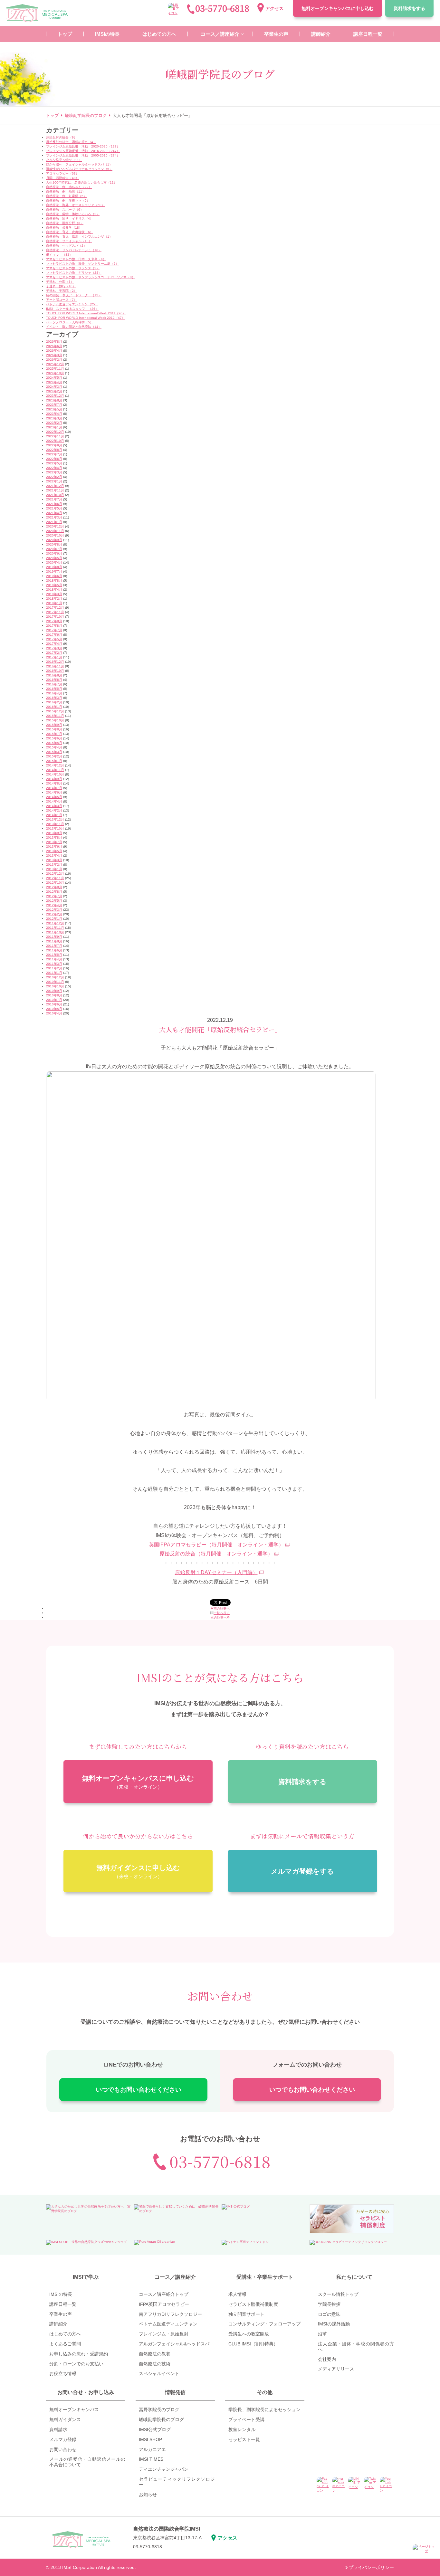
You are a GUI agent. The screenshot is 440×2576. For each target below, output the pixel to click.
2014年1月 (54, 815)
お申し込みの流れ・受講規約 (79, 2354)
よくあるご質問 (65, 2344)
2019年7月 (54, 571)
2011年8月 (54, 941)
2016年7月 (54, 684)
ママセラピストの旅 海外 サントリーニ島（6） (82, 264)
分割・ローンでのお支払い (76, 2364)
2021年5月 (54, 508)
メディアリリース (336, 2369)
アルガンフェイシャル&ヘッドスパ (174, 2344)
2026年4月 (54, 351)
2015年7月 (54, 734)
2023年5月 (54, 409)
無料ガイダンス (65, 2419)
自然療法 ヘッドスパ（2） (66, 246)
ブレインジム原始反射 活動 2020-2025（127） (83, 146)
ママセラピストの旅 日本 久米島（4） (76, 259)
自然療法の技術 (155, 2364)
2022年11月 (55, 436)
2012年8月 (54, 892)
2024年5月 (54, 378)
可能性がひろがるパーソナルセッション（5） (79, 169)
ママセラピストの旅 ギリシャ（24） (74, 273)
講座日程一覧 (63, 2304)
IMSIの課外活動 (334, 2324)
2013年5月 (54, 851)
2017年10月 (55, 617)
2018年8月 (54, 580)
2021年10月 (55, 495)
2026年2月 (54, 360)
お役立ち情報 (63, 2373)
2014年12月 (55, 765)
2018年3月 (54, 594)
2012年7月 (54, 896)
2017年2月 (54, 653)
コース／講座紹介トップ (164, 2294)
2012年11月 (55, 878)
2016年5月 (54, 689)
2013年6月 (54, 846)
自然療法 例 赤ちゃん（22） (69, 187)
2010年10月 (55, 986)
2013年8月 (54, 837)
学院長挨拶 (329, 2304)
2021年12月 (55, 486)
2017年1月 (54, 657)
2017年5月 (54, 639)
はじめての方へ (65, 2334)
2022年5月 (54, 463)
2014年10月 (55, 774)
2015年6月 (54, 738)
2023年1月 (54, 427)
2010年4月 (54, 1013)
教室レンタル (242, 2429)
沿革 (322, 2334)
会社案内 (327, 2359)
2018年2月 (54, 599)
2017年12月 (55, 608)
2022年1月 (54, 481)
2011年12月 (55, 923)
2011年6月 (54, 950)
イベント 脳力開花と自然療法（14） (74, 327)
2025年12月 (55, 364)
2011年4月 (54, 959)
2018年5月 (54, 585)
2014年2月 (54, 810)
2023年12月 (55, 396)
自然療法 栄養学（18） (64, 228)
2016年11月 (55, 666)
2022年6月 (54, 459)
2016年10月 (55, 671)
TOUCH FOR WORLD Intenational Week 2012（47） (86, 318)
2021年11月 (55, 490)
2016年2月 (54, 702)
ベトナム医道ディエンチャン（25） (72, 304)
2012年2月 (54, 914)
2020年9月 (54, 540)
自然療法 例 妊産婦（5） (66, 196)
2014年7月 (54, 788)
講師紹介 (58, 2324)
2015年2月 (54, 756)
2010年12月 (55, 977)
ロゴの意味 (329, 2314)
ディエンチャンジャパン (164, 2469)
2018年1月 (54, 603)
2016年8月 (54, 680)
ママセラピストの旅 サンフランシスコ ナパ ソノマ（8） (91, 277)
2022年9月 (54, 445)
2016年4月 (54, 693)
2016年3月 (54, 698)
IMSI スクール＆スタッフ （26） (72, 309)
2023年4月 (54, 414)
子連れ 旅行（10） (61, 286)
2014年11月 (55, 770)
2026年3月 (54, 355)
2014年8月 (54, 783)
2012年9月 (54, 887)
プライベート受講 (246, 2419)
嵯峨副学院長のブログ (161, 2419)
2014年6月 (54, 792)
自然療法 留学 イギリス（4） (70, 219)
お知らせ (148, 2495)
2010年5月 (54, 1009)
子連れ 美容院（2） (62, 291)
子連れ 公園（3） (60, 282)
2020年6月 (54, 553)
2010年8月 (54, 995)
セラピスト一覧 (244, 2439)
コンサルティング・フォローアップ (264, 2324)
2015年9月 (54, 725)
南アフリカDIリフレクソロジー (170, 2314)
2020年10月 (55, 535)
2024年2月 (54, 391)
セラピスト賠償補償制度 (253, 2304)
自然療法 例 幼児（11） (66, 191)
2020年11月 (55, 531)
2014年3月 (54, 806)
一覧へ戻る (222, 1613)
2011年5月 (54, 955)
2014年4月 (54, 801)
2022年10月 (55, 441)
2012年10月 (55, 883)
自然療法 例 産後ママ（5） (68, 200)
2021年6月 (54, 504)
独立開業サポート (246, 2314)
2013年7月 (54, 842)
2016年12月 (55, 662)
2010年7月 (54, 1000)
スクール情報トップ (338, 2294)
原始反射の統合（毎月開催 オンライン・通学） (216, 1554)
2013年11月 (55, 824)
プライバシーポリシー (371, 2567)
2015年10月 (55, 720)
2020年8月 (54, 544)
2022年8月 (54, 450)
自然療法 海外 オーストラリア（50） (75, 205)
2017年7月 (54, 630)
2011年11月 (55, 928)
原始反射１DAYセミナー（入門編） (216, 1572)
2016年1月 (54, 707)
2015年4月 (54, 747)
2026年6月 (54, 346)
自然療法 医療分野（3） (65, 223)
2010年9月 (54, 991)
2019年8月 (54, 567)
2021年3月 (54, 517)
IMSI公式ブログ (155, 2429)
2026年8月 (54, 342)
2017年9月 (54, 621)
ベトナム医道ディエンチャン (168, 2324)
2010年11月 (55, 982)
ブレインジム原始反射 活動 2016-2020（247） (83, 151)
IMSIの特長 (61, 2294)
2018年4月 (54, 589)
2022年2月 (54, 477)
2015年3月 (54, 752)
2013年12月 (55, 819)
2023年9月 (54, 400)
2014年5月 (54, 797)
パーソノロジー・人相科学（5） (70, 322)
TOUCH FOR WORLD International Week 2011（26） (86, 313)
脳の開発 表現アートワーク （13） (74, 295)
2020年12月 (55, 526)
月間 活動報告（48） (62, 178)
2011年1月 (54, 973)
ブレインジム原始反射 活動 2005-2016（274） (83, 155)
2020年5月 (54, 558)
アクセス (274, 8)
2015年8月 (54, 729)
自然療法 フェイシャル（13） (69, 241)
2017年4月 (54, 644)
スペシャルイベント (159, 2373)
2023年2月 (54, 423)
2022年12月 (55, 432)
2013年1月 (54, 869)
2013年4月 (54, 855)
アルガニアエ (152, 2449)
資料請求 (409, 8)
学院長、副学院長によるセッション (264, 2410)
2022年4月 (54, 468)
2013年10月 (55, 828)
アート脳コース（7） (62, 300)
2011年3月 (54, 964)
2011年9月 (54, 937)
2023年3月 (54, 418)
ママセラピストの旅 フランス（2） (73, 268)
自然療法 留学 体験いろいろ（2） (73, 214)
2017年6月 (54, 635)
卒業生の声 (61, 2314)
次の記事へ (219, 1617)
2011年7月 (54, 946)
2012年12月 (55, 874)
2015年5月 (54, 743)
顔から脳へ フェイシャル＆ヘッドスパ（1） (79, 164)
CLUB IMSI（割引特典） (253, 2344)
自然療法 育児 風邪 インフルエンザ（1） (79, 237)
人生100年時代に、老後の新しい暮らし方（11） (81, 182)
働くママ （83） (59, 255)
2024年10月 (55, 373)
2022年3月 (54, 472)
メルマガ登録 (63, 2439)
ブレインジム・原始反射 (164, 2334)
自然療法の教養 (155, 2354)
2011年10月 (55, 932)
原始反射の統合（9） (62, 137)
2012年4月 (54, 905)
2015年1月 (54, 761)
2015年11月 (55, 716)
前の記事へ (222, 1608)
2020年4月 (54, 562)
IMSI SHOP (150, 2439)
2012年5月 (54, 901)
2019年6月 (54, 576)
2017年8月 (54, 626)
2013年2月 (54, 865)
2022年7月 (54, 454)
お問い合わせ (63, 2449)
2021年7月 (54, 499)
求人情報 (237, 2294)
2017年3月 (54, 648)
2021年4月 (54, 513)
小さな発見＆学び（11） (64, 160)
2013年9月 (54, 833)
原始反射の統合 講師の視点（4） (71, 142)
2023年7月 (54, 405)
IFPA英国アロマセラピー (164, 2304)
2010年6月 (54, 1004)
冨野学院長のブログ (159, 2410)
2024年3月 (54, 387)
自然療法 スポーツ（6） (65, 209)
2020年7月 (54, 549)
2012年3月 (54, 910)
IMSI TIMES (151, 2459)
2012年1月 (54, 919)
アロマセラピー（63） (62, 173)
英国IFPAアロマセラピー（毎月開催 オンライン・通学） (216, 1545)
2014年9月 (54, 779)
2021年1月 (54, 522)
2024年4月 (54, 382)
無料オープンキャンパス (338, 8)
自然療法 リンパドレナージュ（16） (74, 250)
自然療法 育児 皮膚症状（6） (70, 232)
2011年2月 (54, 968)
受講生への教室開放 (249, 2334)
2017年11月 (55, 612)
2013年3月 (54, 860)
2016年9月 (54, 675)
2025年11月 (55, 369)
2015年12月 (55, 711)
